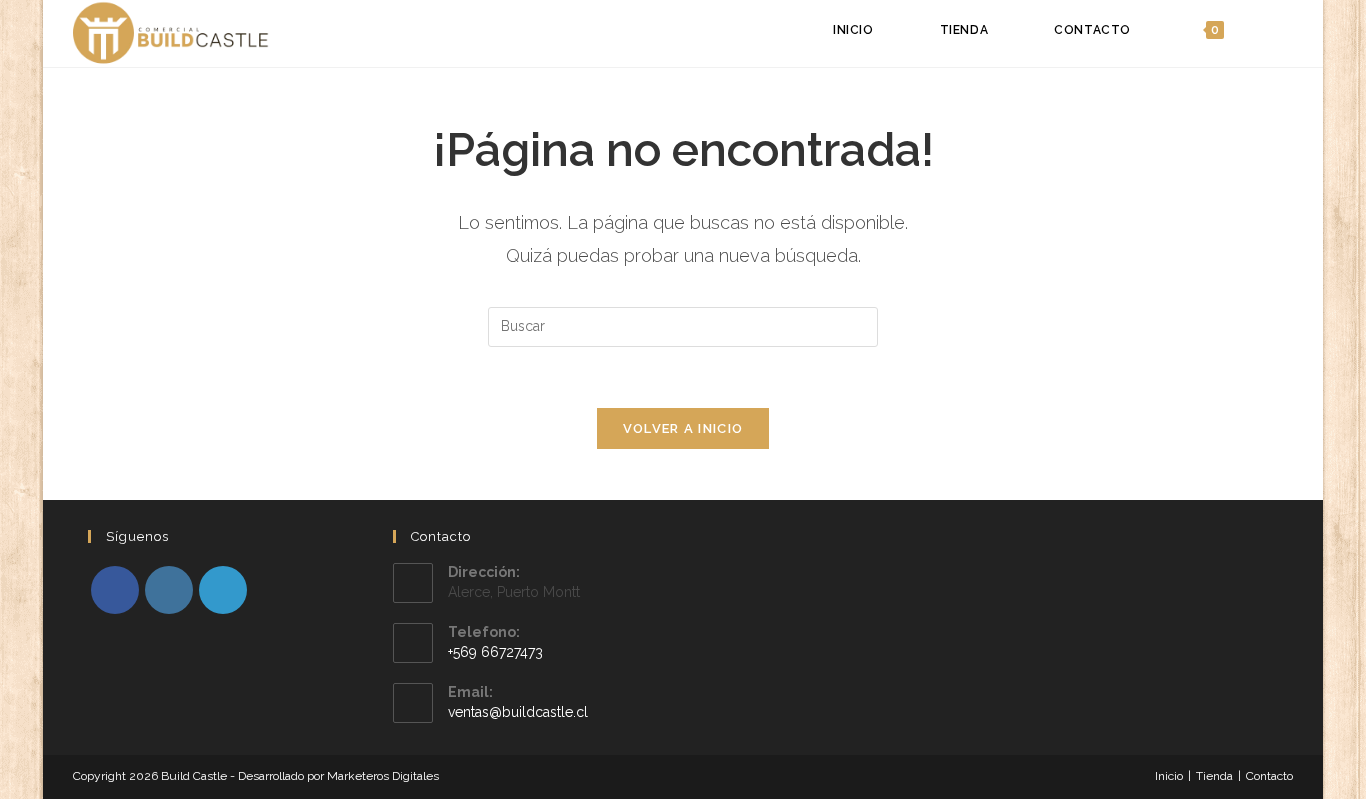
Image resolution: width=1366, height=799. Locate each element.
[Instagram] (169, 590)
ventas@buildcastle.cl (518, 712)
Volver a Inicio (683, 428)
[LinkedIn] (223, 590)
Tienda (1214, 776)
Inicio (1169, 776)
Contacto (1269, 776)
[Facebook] (115, 590)
